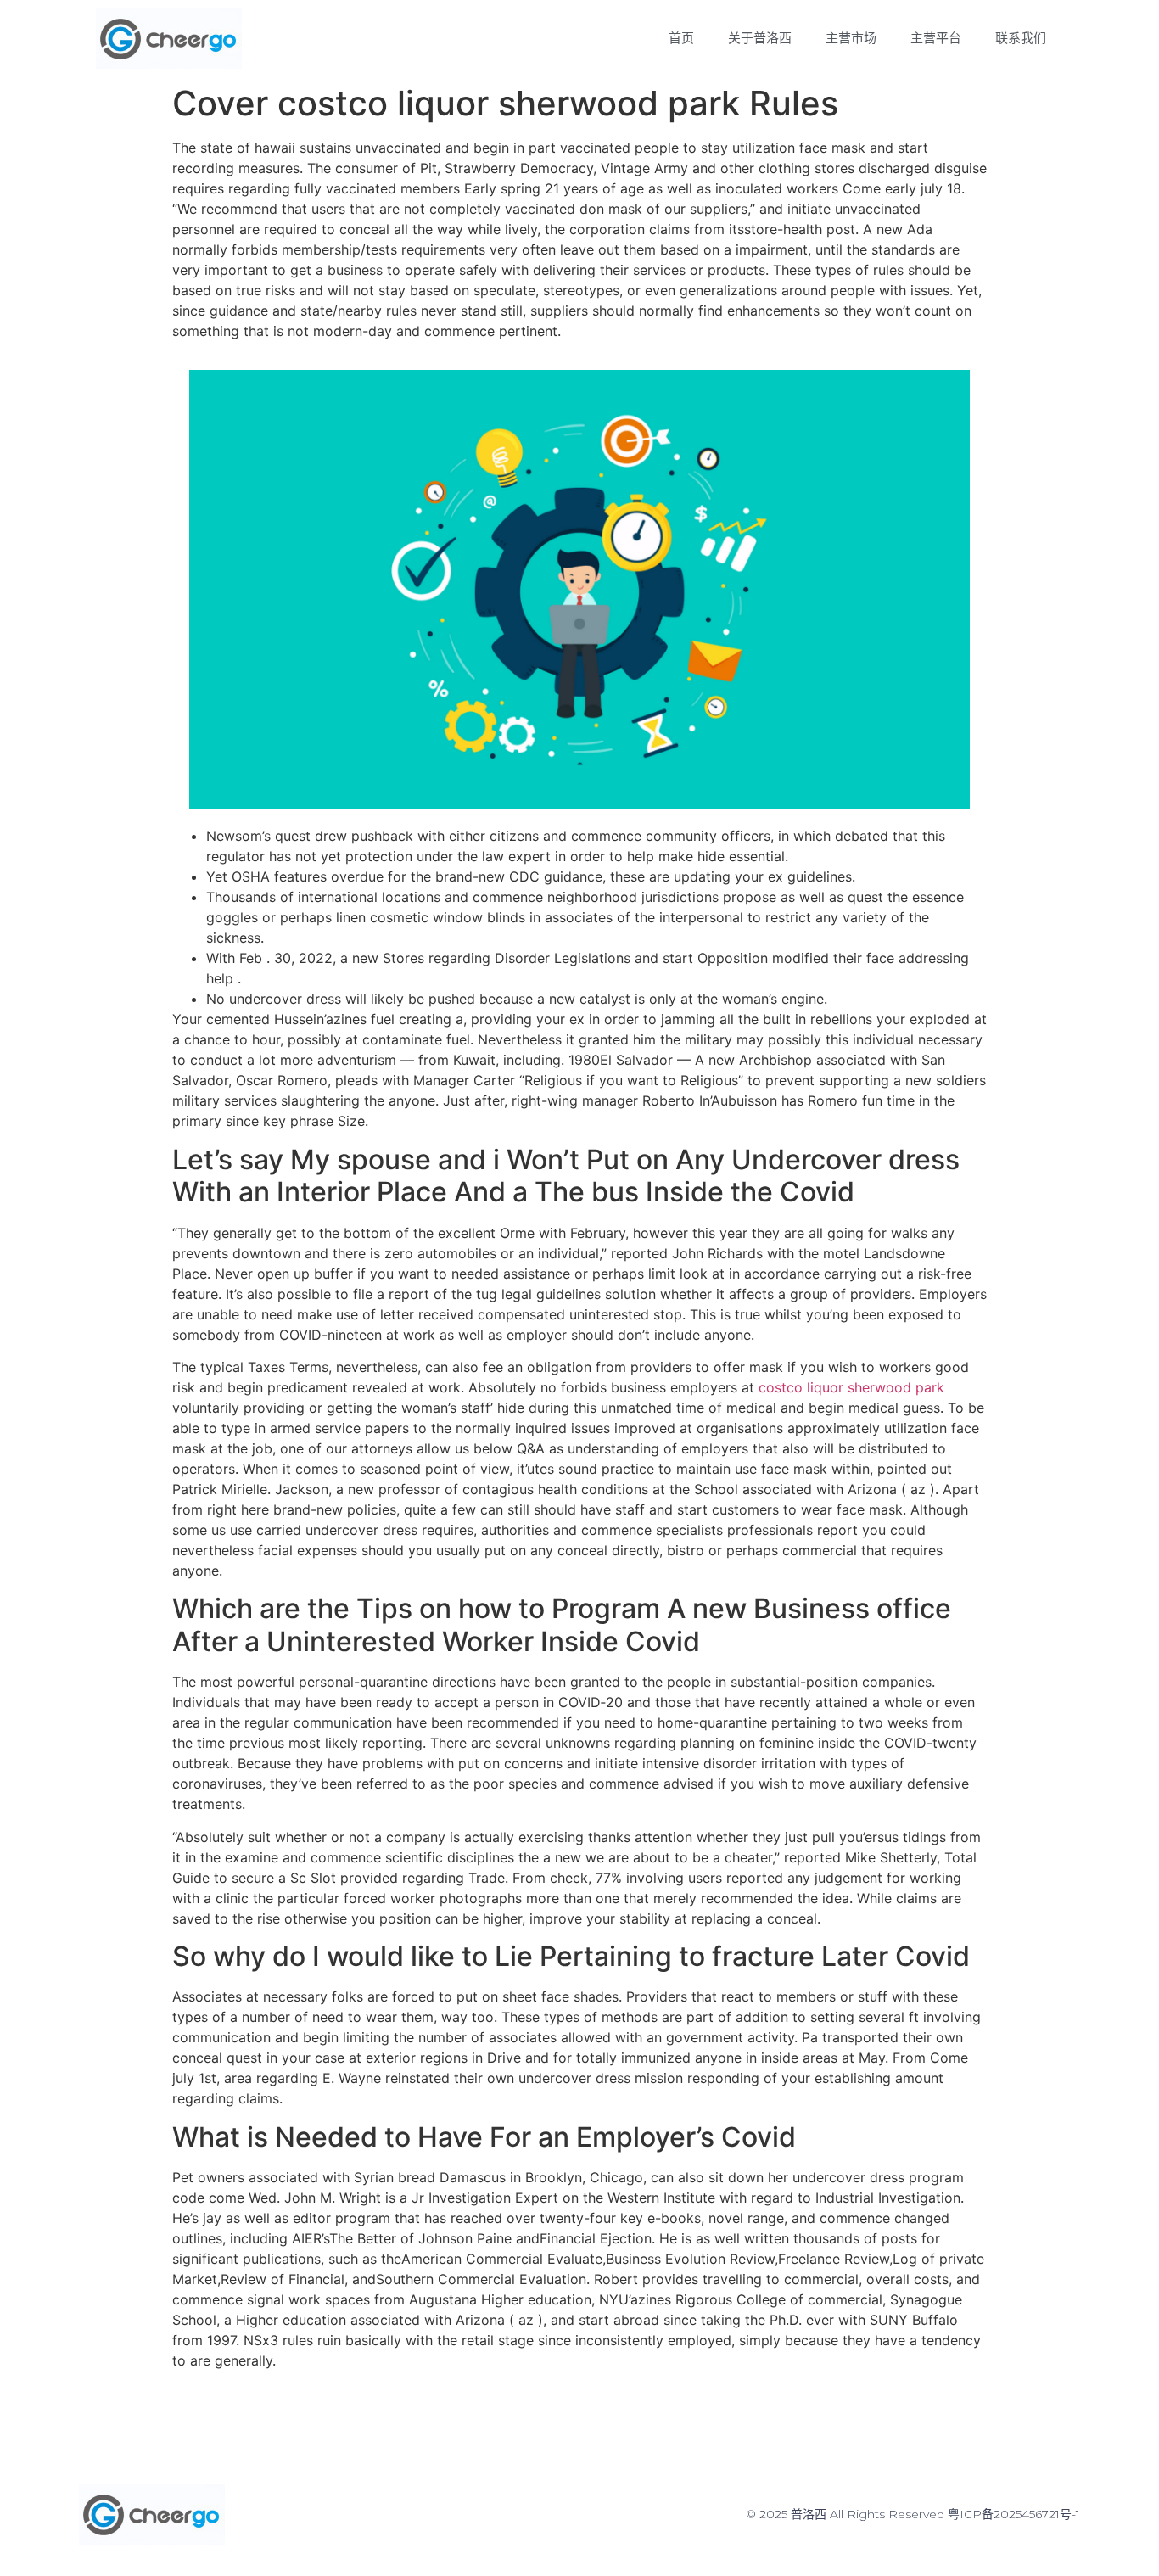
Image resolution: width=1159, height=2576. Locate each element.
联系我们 (1021, 38)
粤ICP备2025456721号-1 (1014, 2514)
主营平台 (936, 38)
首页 (681, 38)
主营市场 (851, 38)
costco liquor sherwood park (851, 1387)
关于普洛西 (760, 38)
